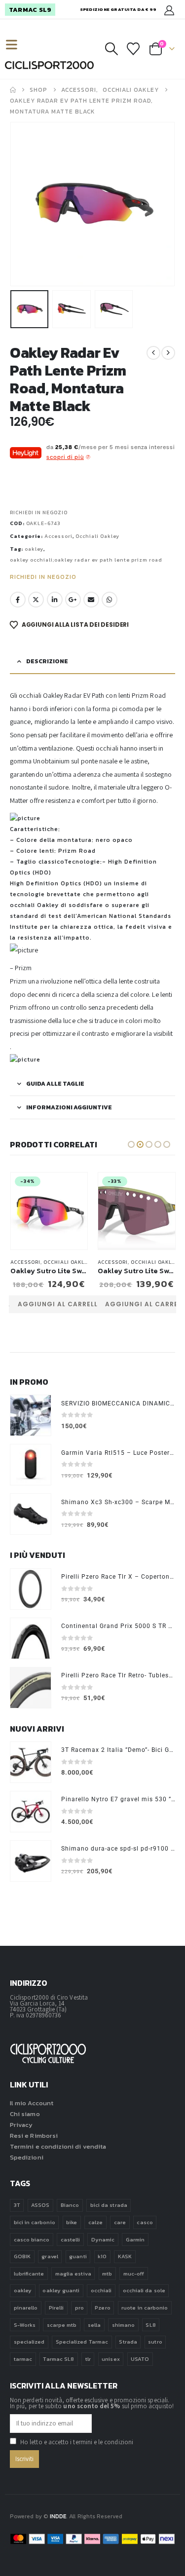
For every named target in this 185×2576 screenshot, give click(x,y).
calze (95, 2222)
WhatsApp (110, 600)
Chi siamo (25, 2114)
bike (72, 2222)
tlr (88, 2359)
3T (17, 2205)
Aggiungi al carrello (60, 1304)
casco (145, 2222)
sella (94, 2325)
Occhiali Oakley (97, 536)
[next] (168, 353)
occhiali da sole (144, 2290)
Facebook (18, 600)
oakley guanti (61, 2290)
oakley (34, 549)
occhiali (101, 2290)
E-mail (91, 600)
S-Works (25, 2325)
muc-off (134, 2273)
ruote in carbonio (145, 2308)
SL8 (150, 2325)
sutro (155, 2342)
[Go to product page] (31, 1415)
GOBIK (22, 2256)
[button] (16, 45)
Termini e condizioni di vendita (58, 2146)
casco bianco (32, 2239)
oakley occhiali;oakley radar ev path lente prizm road (86, 560)
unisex (111, 2359)
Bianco (70, 2205)
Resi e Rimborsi (34, 2136)
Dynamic (103, 2239)
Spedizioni (27, 2157)
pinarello (26, 2308)
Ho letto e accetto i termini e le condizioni (77, 2442)
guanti (78, 2256)
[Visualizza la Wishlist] (133, 49)
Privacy (21, 2125)
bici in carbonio (35, 2222)
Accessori (58, 536)
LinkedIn (55, 600)
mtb (107, 2273)
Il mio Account (32, 2103)
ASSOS (40, 2205)
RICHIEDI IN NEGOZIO (39, 512)
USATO (140, 2359)
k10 (102, 2256)
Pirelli (56, 2308)
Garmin (135, 2239)
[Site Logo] (49, 65)
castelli (71, 2239)
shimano (123, 2325)
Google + (73, 600)
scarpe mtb (62, 2325)
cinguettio (36, 600)
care (120, 2222)
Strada (128, 2342)
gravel (50, 2256)
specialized (29, 2342)
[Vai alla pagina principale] (13, 90)
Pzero (102, 2308)
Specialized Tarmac (82, 2342)
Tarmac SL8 (58, 2359)
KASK (125, 2256)
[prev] (153, 353)
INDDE (58, 2516)
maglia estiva (73, 2273)
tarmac (23, 2359)
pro (79, 2308)
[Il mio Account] (169, 10)
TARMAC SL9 (30, 10)
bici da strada (109, 2205)
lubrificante (29, 2273)
